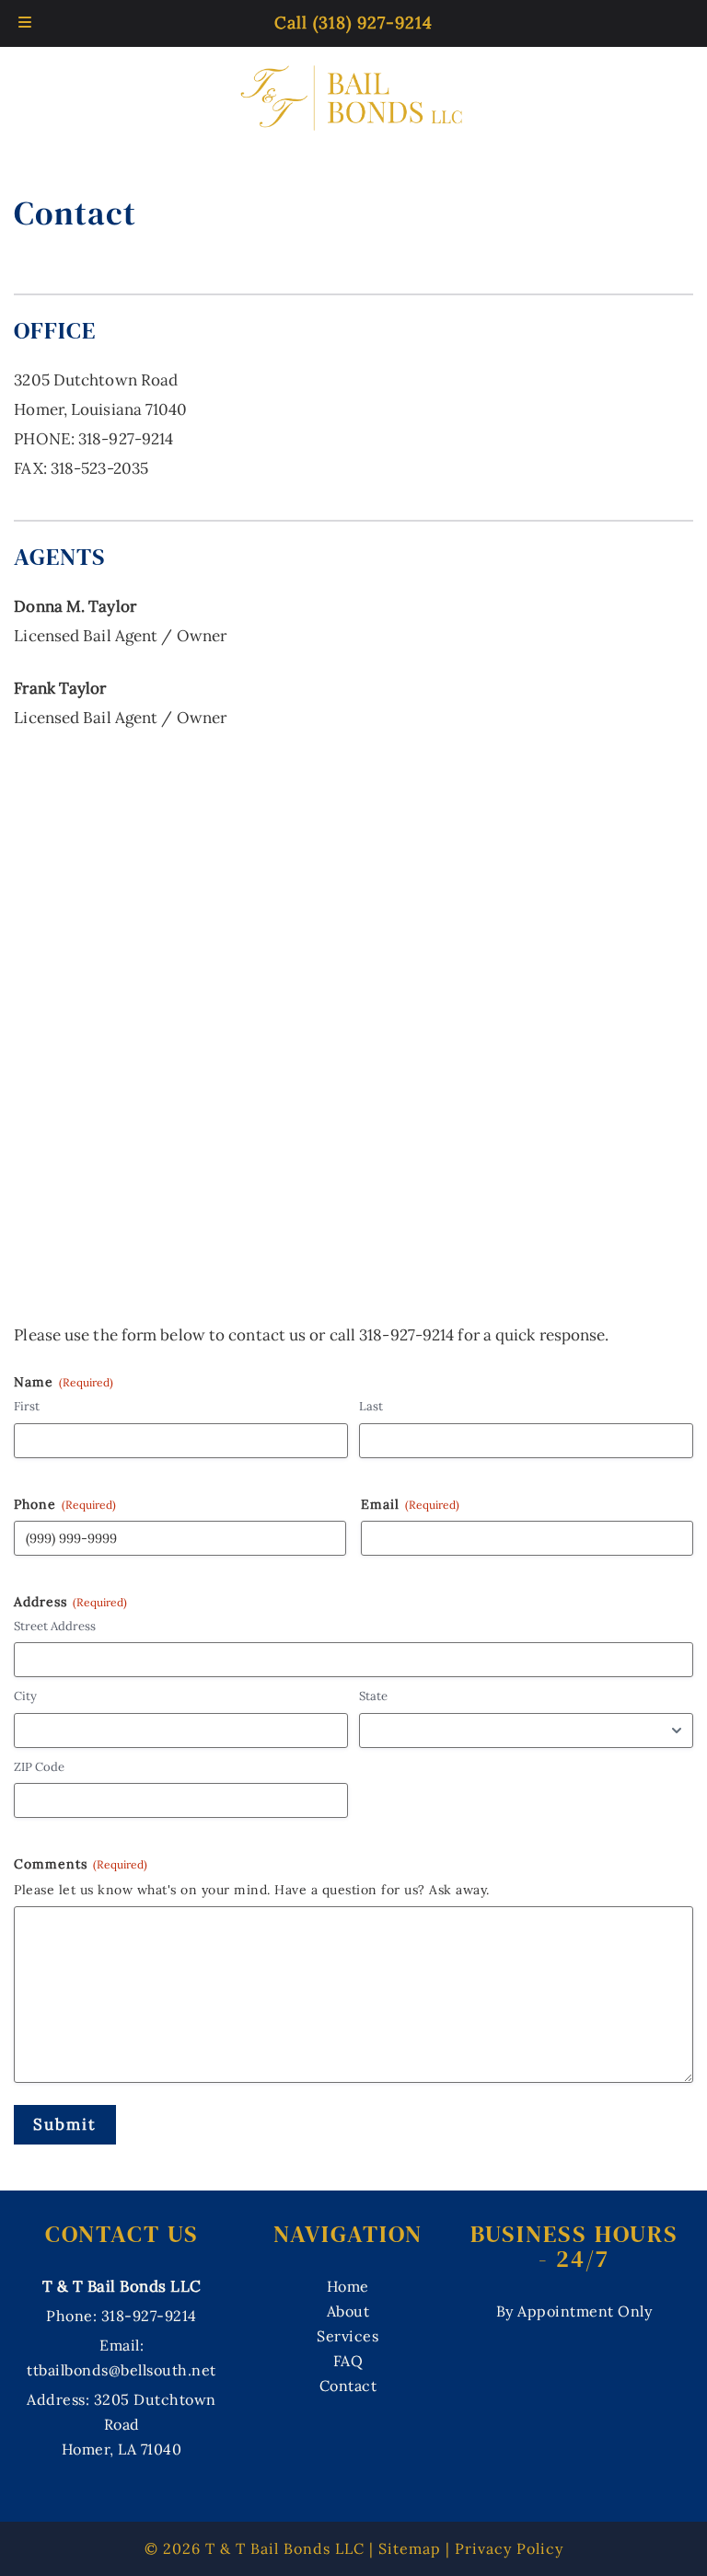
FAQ (348, 2361)
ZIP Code (39, 1767)
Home (348, 2286)
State (373, 1696)
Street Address (55, 1626)
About (348, 2311)
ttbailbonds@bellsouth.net (122, 2370)
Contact (348, 2386)
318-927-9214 (126, 439)
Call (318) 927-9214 (353, 23)
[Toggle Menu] (25, 23)
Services (348, 2336)
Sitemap (410, 2548)
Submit (65, 2124)
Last (371, 1406)
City (25, 1696)
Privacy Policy (509, 2548)
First (27, 1406)
